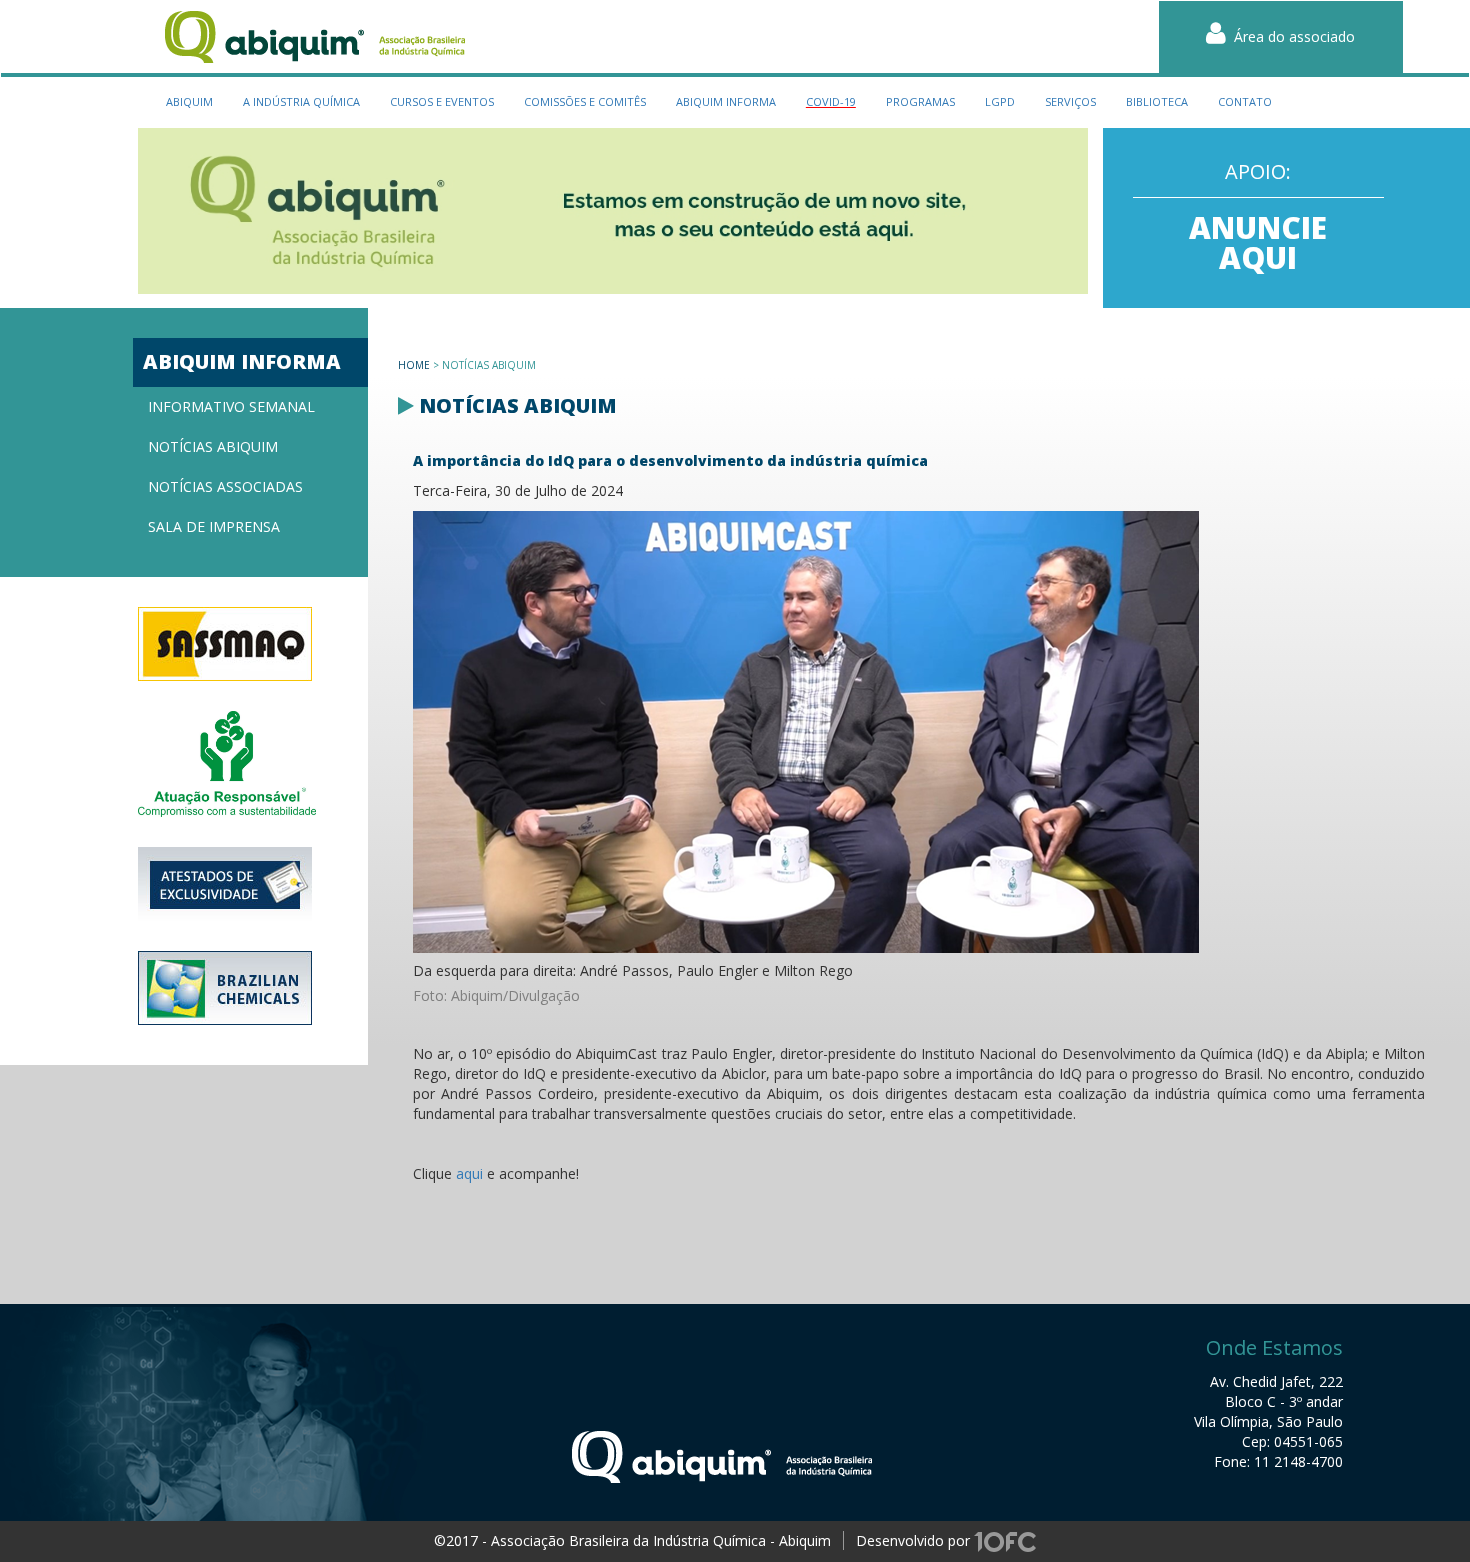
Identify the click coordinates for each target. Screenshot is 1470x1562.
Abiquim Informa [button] (726, 101)
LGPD (1000, 101)
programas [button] (920, 101)
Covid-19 (831, 101)
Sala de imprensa (214, 526)
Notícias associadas (225, 486)
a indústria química (301, 101)
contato (1245, 101)
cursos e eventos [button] (442, 101)
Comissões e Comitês (585, 101)
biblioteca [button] (1157, 101)
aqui (469, 1173)
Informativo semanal (231, 406)
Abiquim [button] (189, 101)
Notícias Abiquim (213, 446)
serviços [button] (1070, 101)
